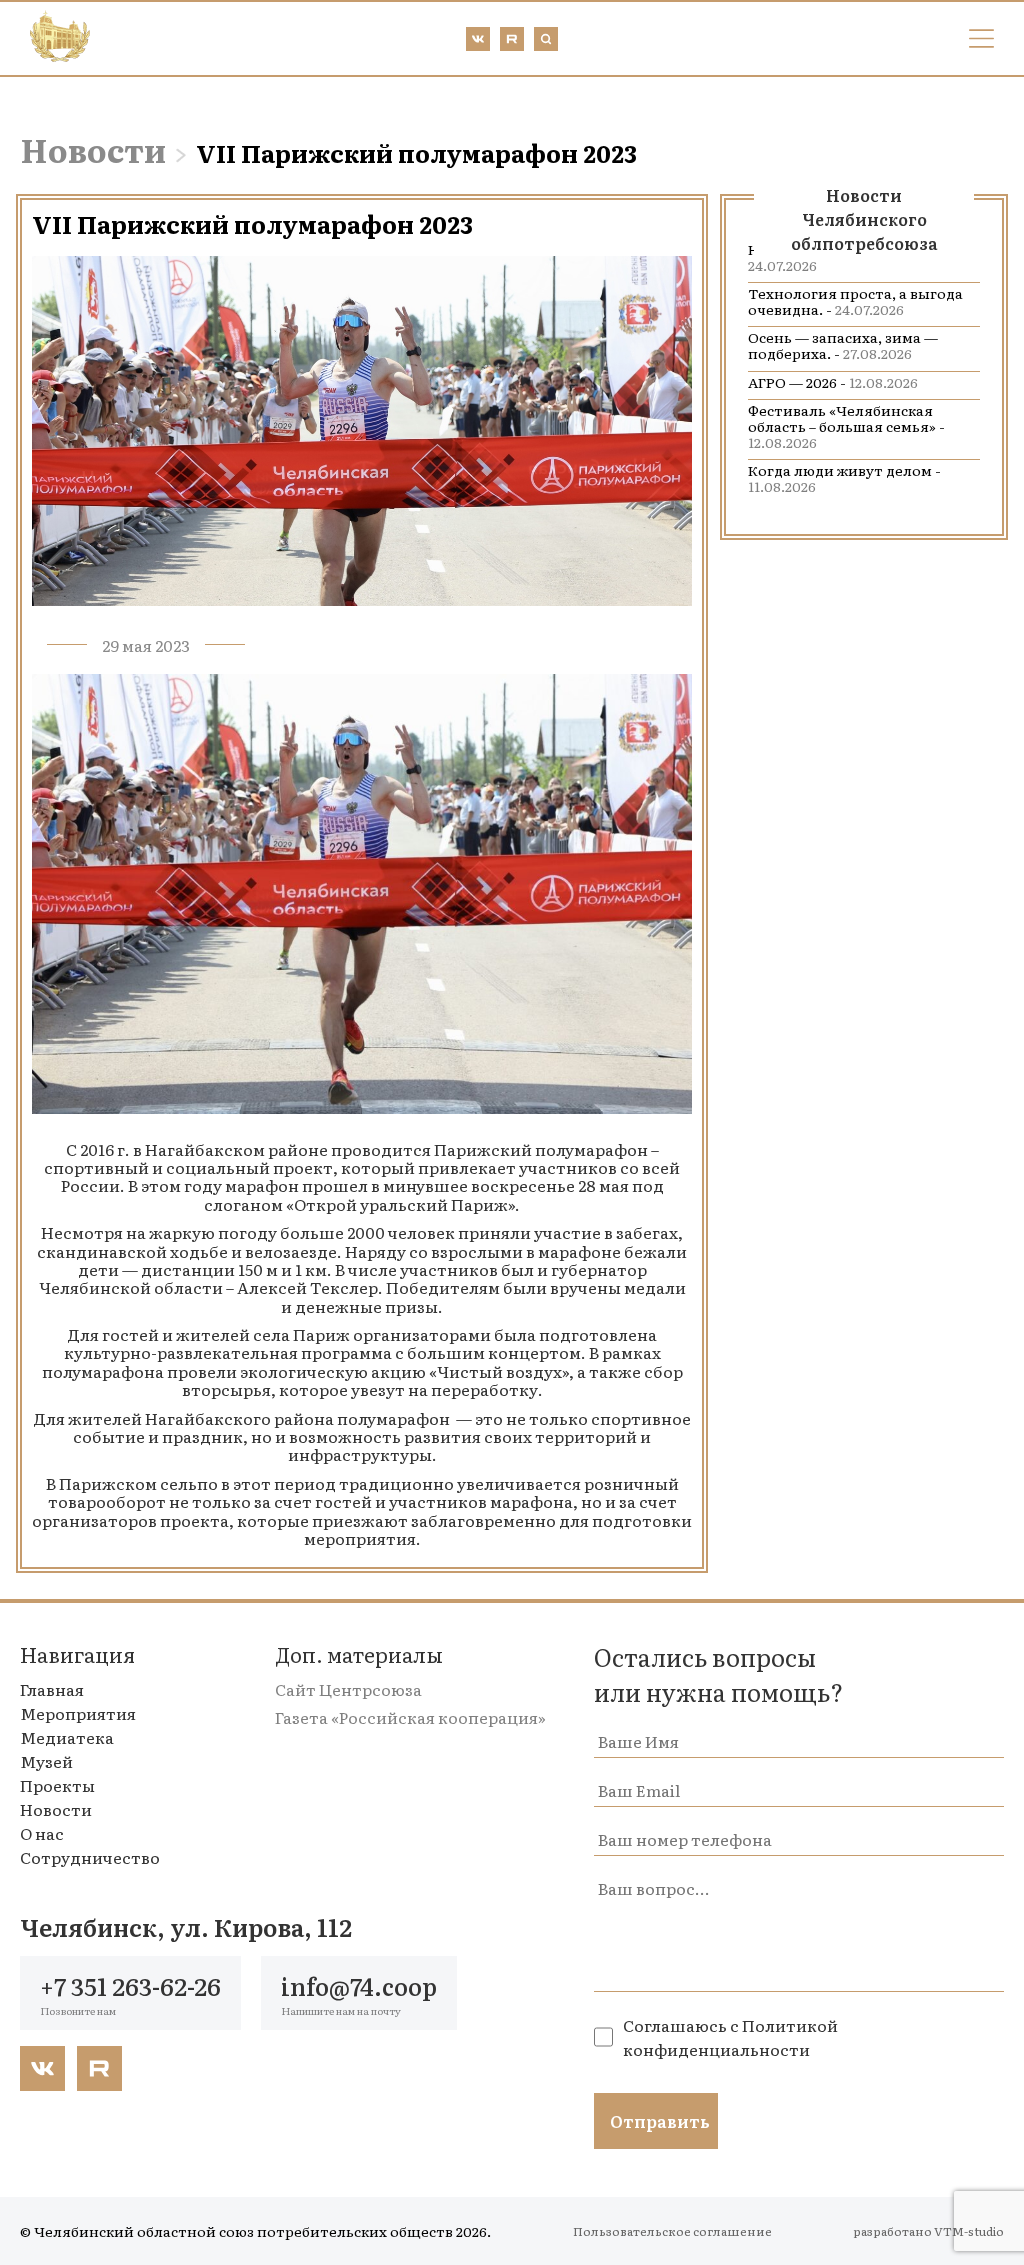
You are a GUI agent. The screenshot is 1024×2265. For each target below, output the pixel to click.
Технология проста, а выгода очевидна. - (855, 301)
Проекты (57, 1785)
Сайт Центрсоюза (348, 1689)
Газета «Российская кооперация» (410, 1717)
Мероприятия (78, 1713)
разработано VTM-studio (928, 2231)
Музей (46, 1761)
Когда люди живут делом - (844, 478)
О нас (42, 1833)
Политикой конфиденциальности (730, 2037)
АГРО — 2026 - (833, 382)
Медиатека (67, 1737)
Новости (93, 149)
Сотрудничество (90, 1857)
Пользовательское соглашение (672, 2231)
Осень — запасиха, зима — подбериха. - (843, 345)
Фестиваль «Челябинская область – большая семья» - (846, 426)
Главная (52, 1689)
